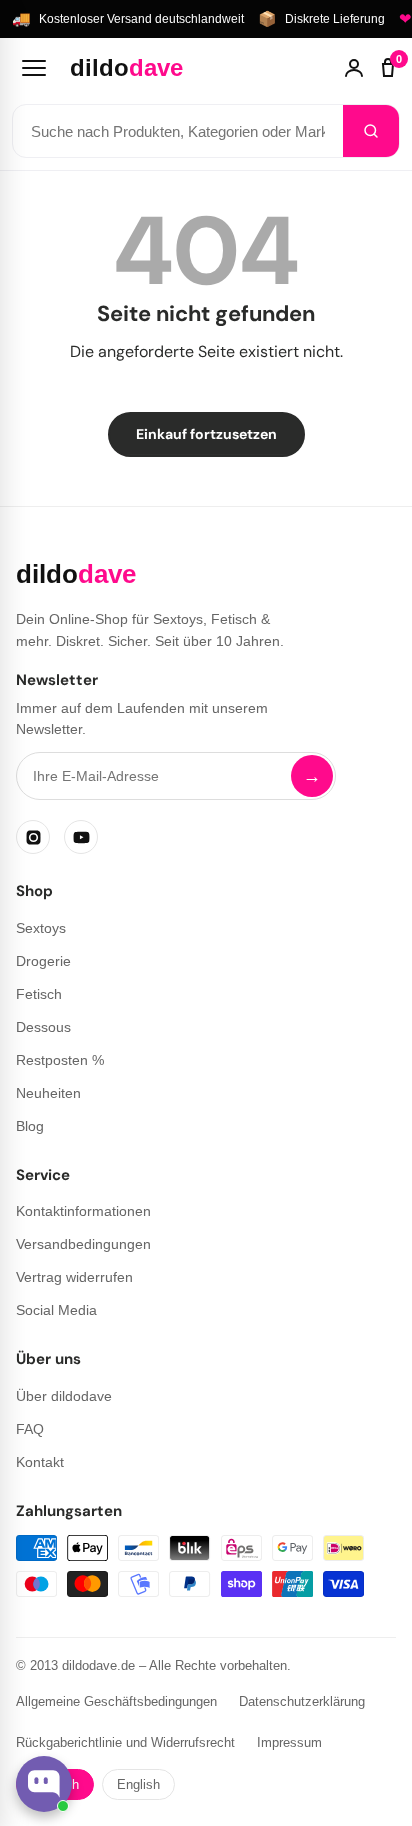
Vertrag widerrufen (74, 1277)
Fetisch (39, 994)
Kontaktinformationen (83, 1211)
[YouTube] (81, 837)
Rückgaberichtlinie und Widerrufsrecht (125, 1742)
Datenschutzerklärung (302, 1701)
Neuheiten (48, 1093)
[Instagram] (33, 837)
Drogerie (43, 961)
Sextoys (41, 928)
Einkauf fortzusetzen (206, 434)
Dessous (43, 1027)
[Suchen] (371, 131)
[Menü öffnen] (34, 68)
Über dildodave (64, 1396)
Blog (30, 1126)
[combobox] (178, 131)
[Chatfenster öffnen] (44, 1784)
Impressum (289, 1742)
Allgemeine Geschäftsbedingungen (116, 1701)
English (138, 1784)
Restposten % (60, 1060)
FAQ (30, 1429)
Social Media (56, 1310)
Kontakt (40, 1462)
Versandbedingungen (83, 1244)
